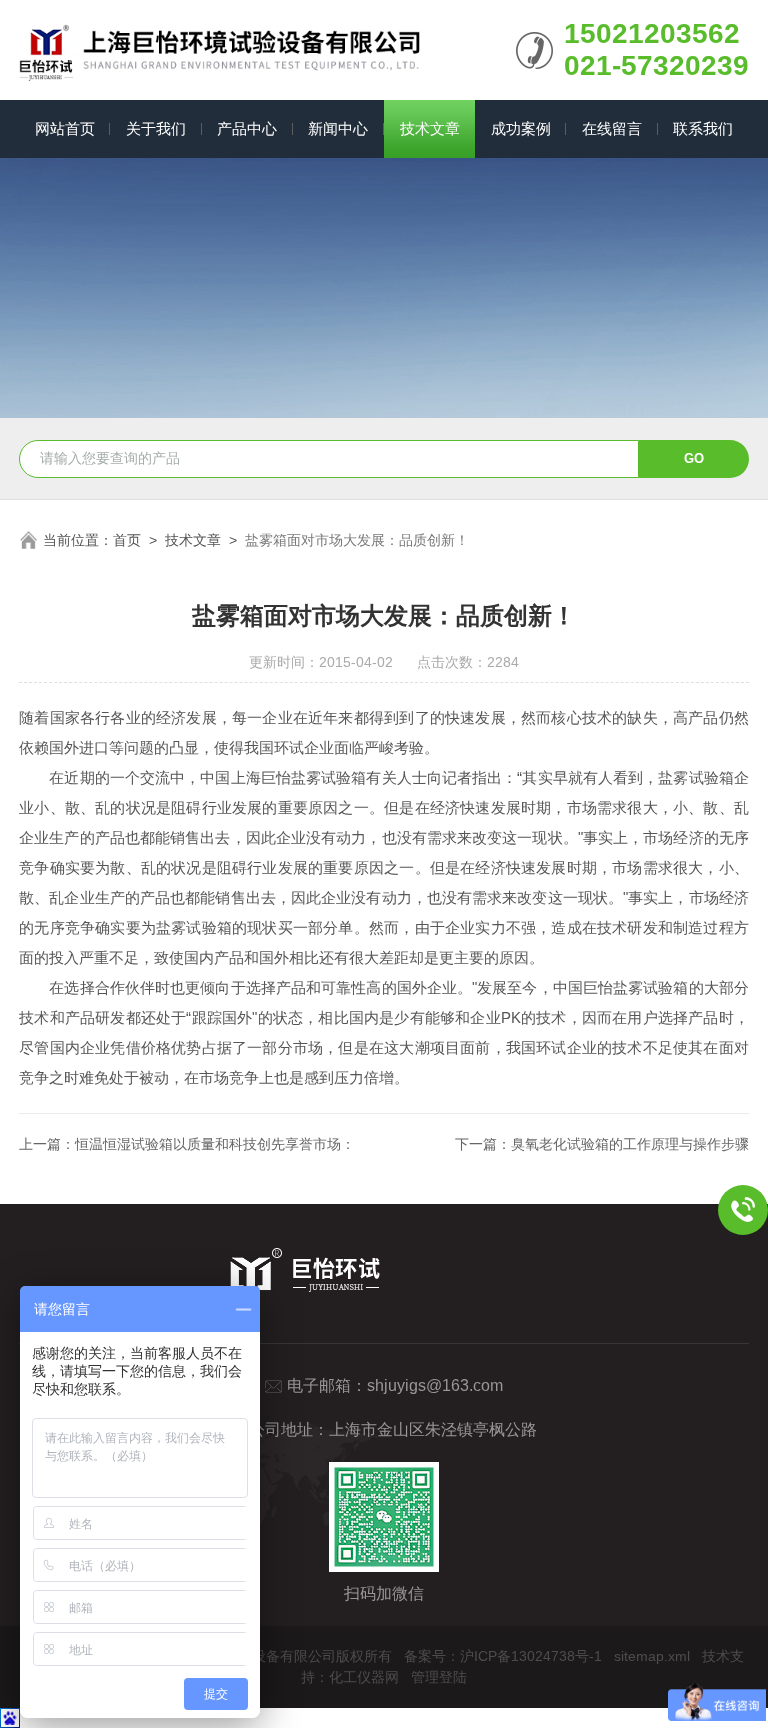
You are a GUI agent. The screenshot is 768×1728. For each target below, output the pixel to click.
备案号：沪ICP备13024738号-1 (503, 1656)
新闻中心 (338, 128)
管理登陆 (439, 1677)
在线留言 (612, 128)
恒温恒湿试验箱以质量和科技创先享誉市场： (215, 1144)
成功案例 (521, 128)
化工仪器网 (364, 1677)
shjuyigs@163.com (435, 1385)
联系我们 (703, 128)
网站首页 (65, 128)
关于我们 (156, 128)
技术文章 (430, 128)
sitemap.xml (652, 1656)
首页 (127, 540)
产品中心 (247, 128)
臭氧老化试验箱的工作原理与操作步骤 (630, 1144)
